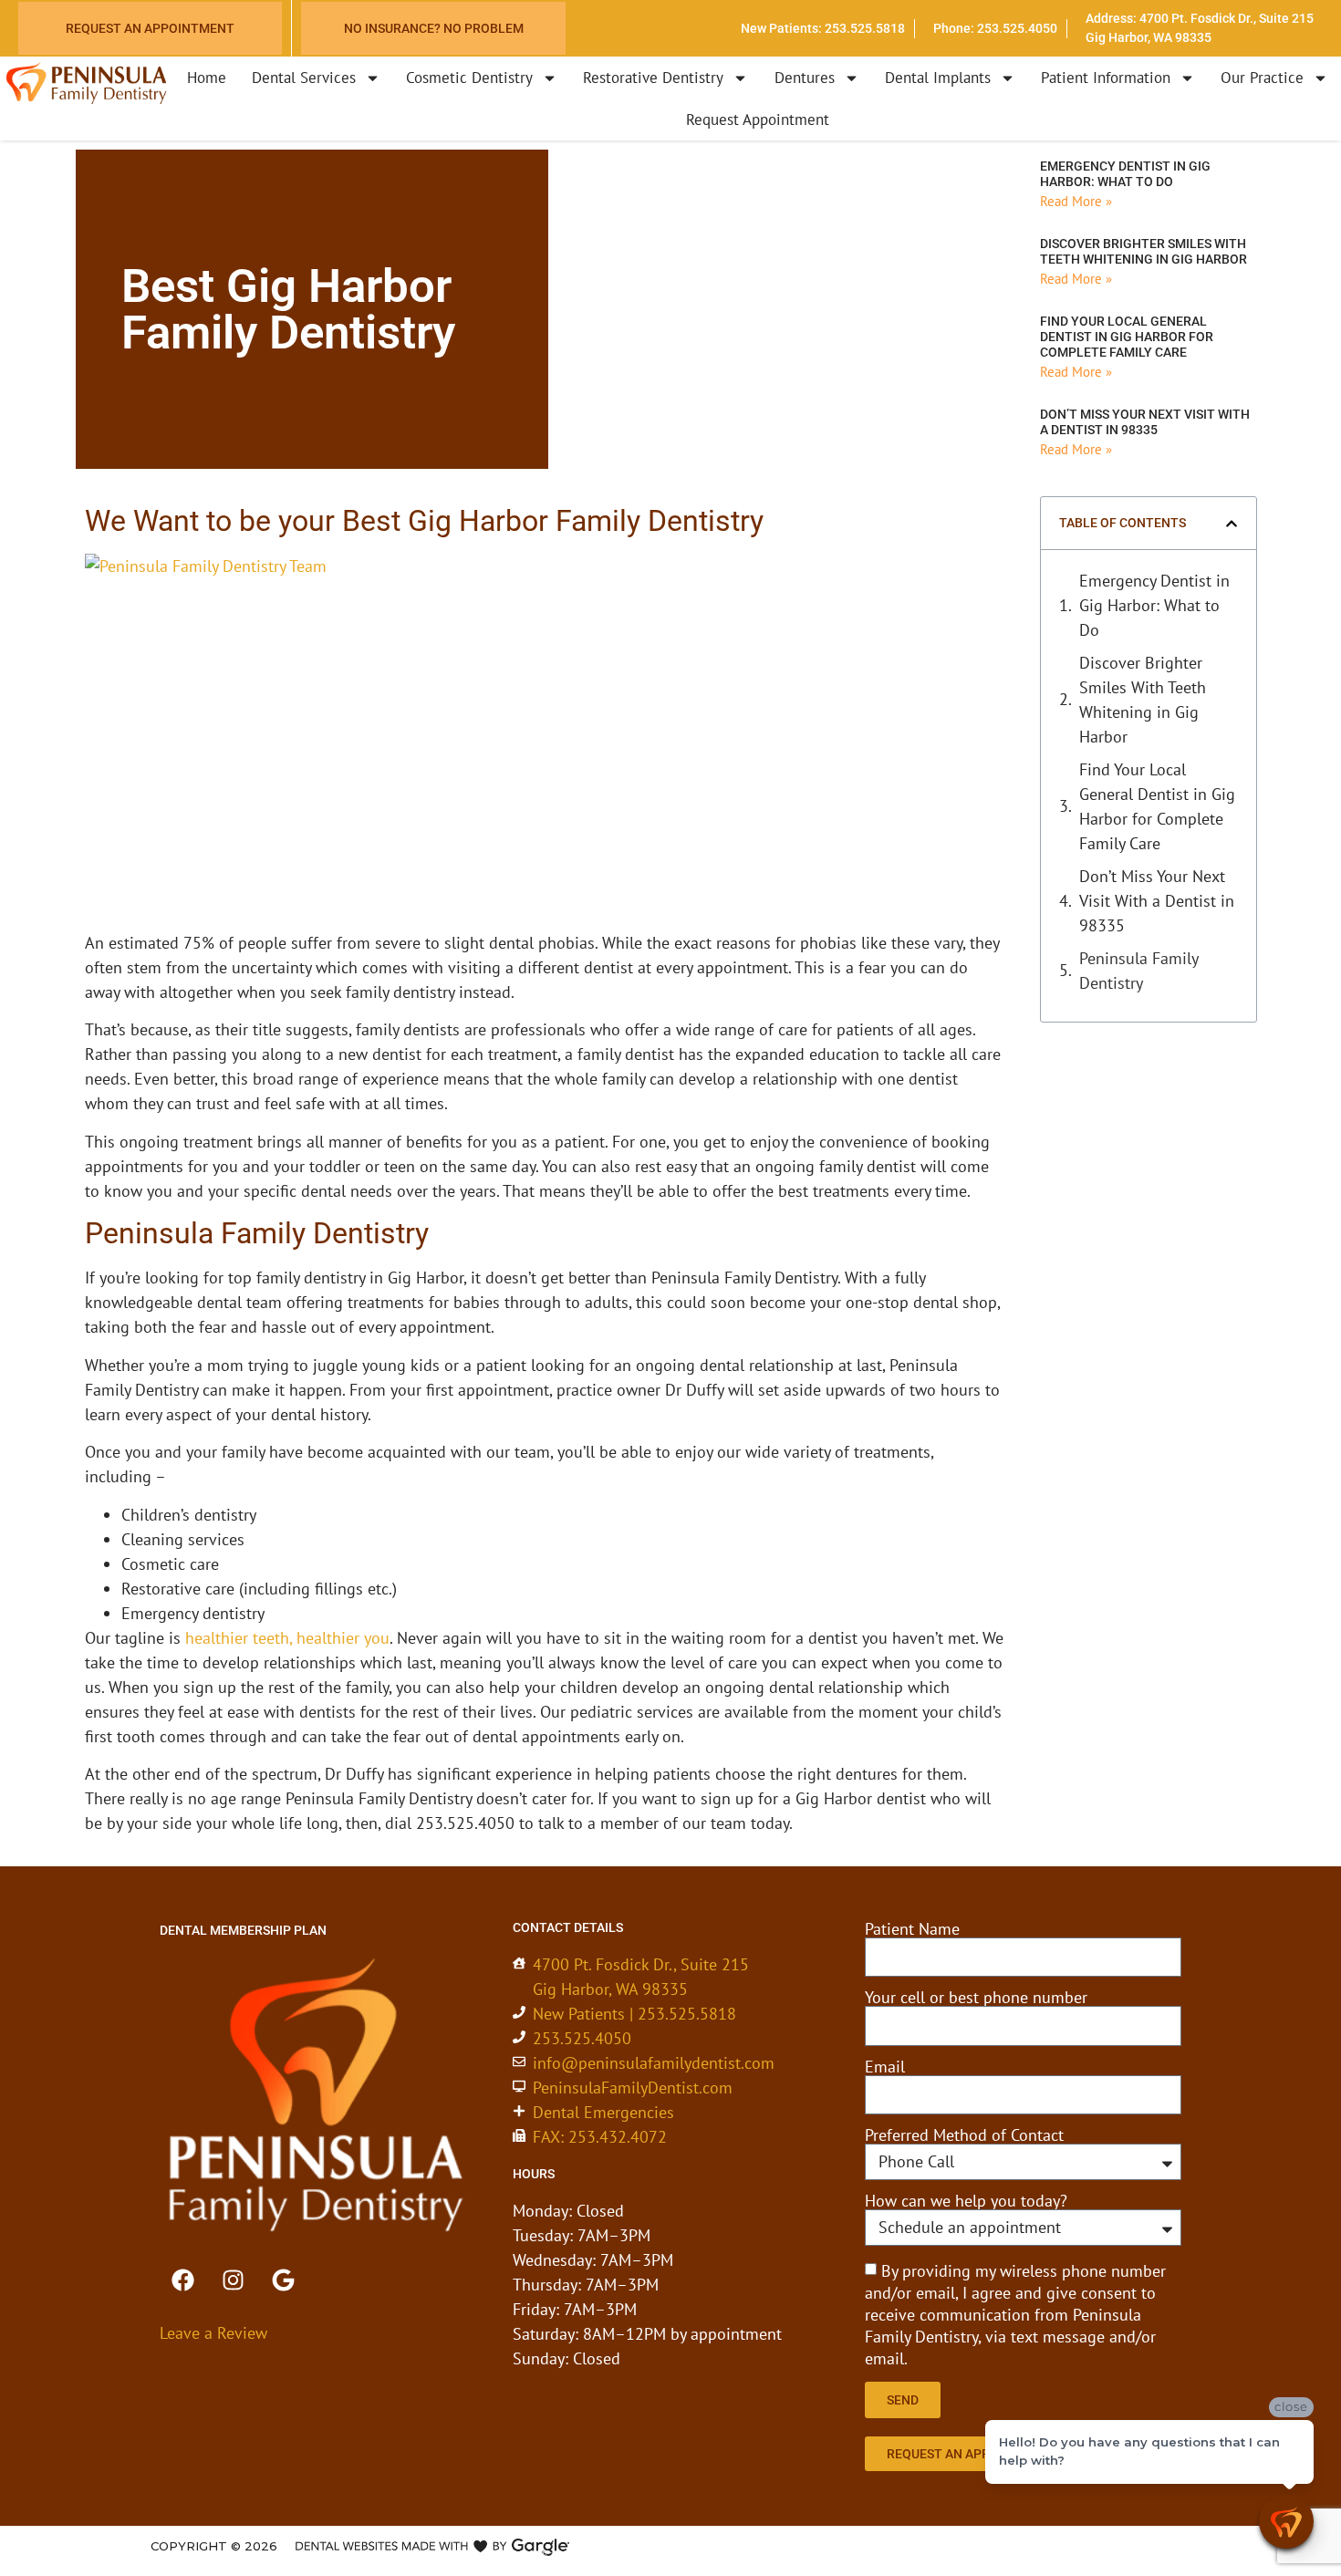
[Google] (283, 2280)
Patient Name (912, 1929)
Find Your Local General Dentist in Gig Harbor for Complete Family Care (1127, 337)
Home (207, 78)
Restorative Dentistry (653, 78)
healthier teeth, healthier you (287, 1638)
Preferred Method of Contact (964, 2135)
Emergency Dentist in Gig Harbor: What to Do (1125, 174)
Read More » (1076, 201)
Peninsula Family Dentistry (1138, 971)
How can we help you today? (966, 2201)
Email (885, 2067)
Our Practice (1262, 78)
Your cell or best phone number (976, 1998)
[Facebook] (182, 2280)
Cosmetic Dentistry (469, 78)
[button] (1232, 524)
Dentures (805, 78)
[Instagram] (233, 2280)
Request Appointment (758, 119)
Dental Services (304, 78)
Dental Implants (938, 78)
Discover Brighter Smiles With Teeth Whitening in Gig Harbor (1143, 251)
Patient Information (1106, 78)
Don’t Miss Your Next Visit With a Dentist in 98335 (1145, 422)
